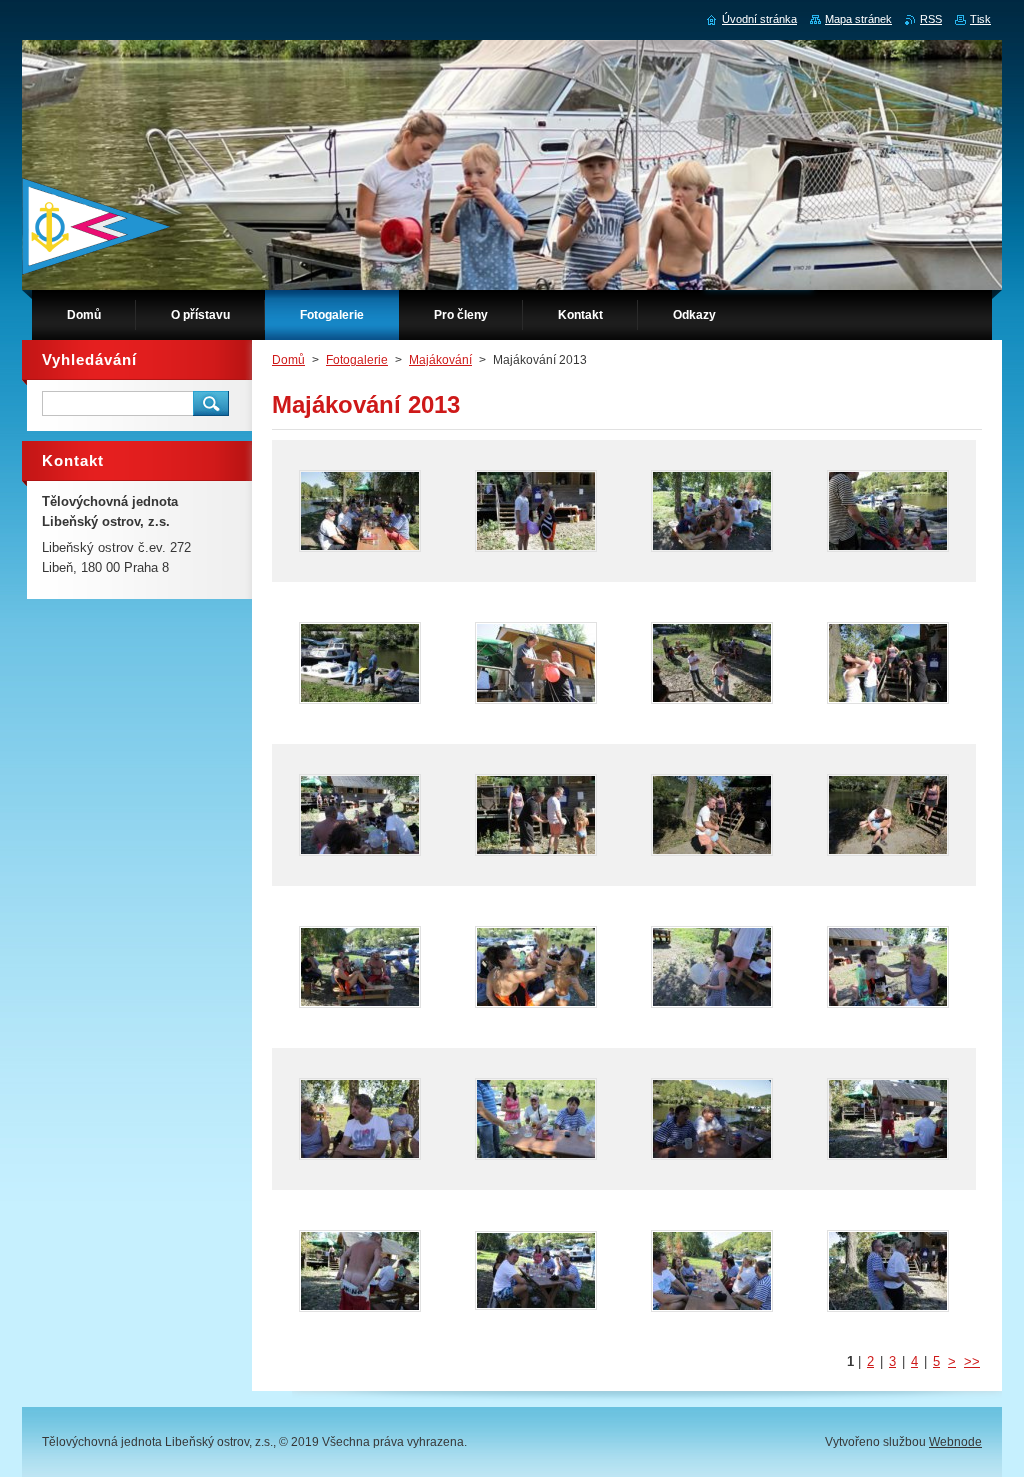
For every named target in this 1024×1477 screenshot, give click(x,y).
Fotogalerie (357, 360)
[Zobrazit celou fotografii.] (360, 511)
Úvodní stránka (759, 19)
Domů (288, 360)
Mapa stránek (858, 19)
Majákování (440, 360)
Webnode (955, 1442)
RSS (931, 19)
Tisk (980, 19)
